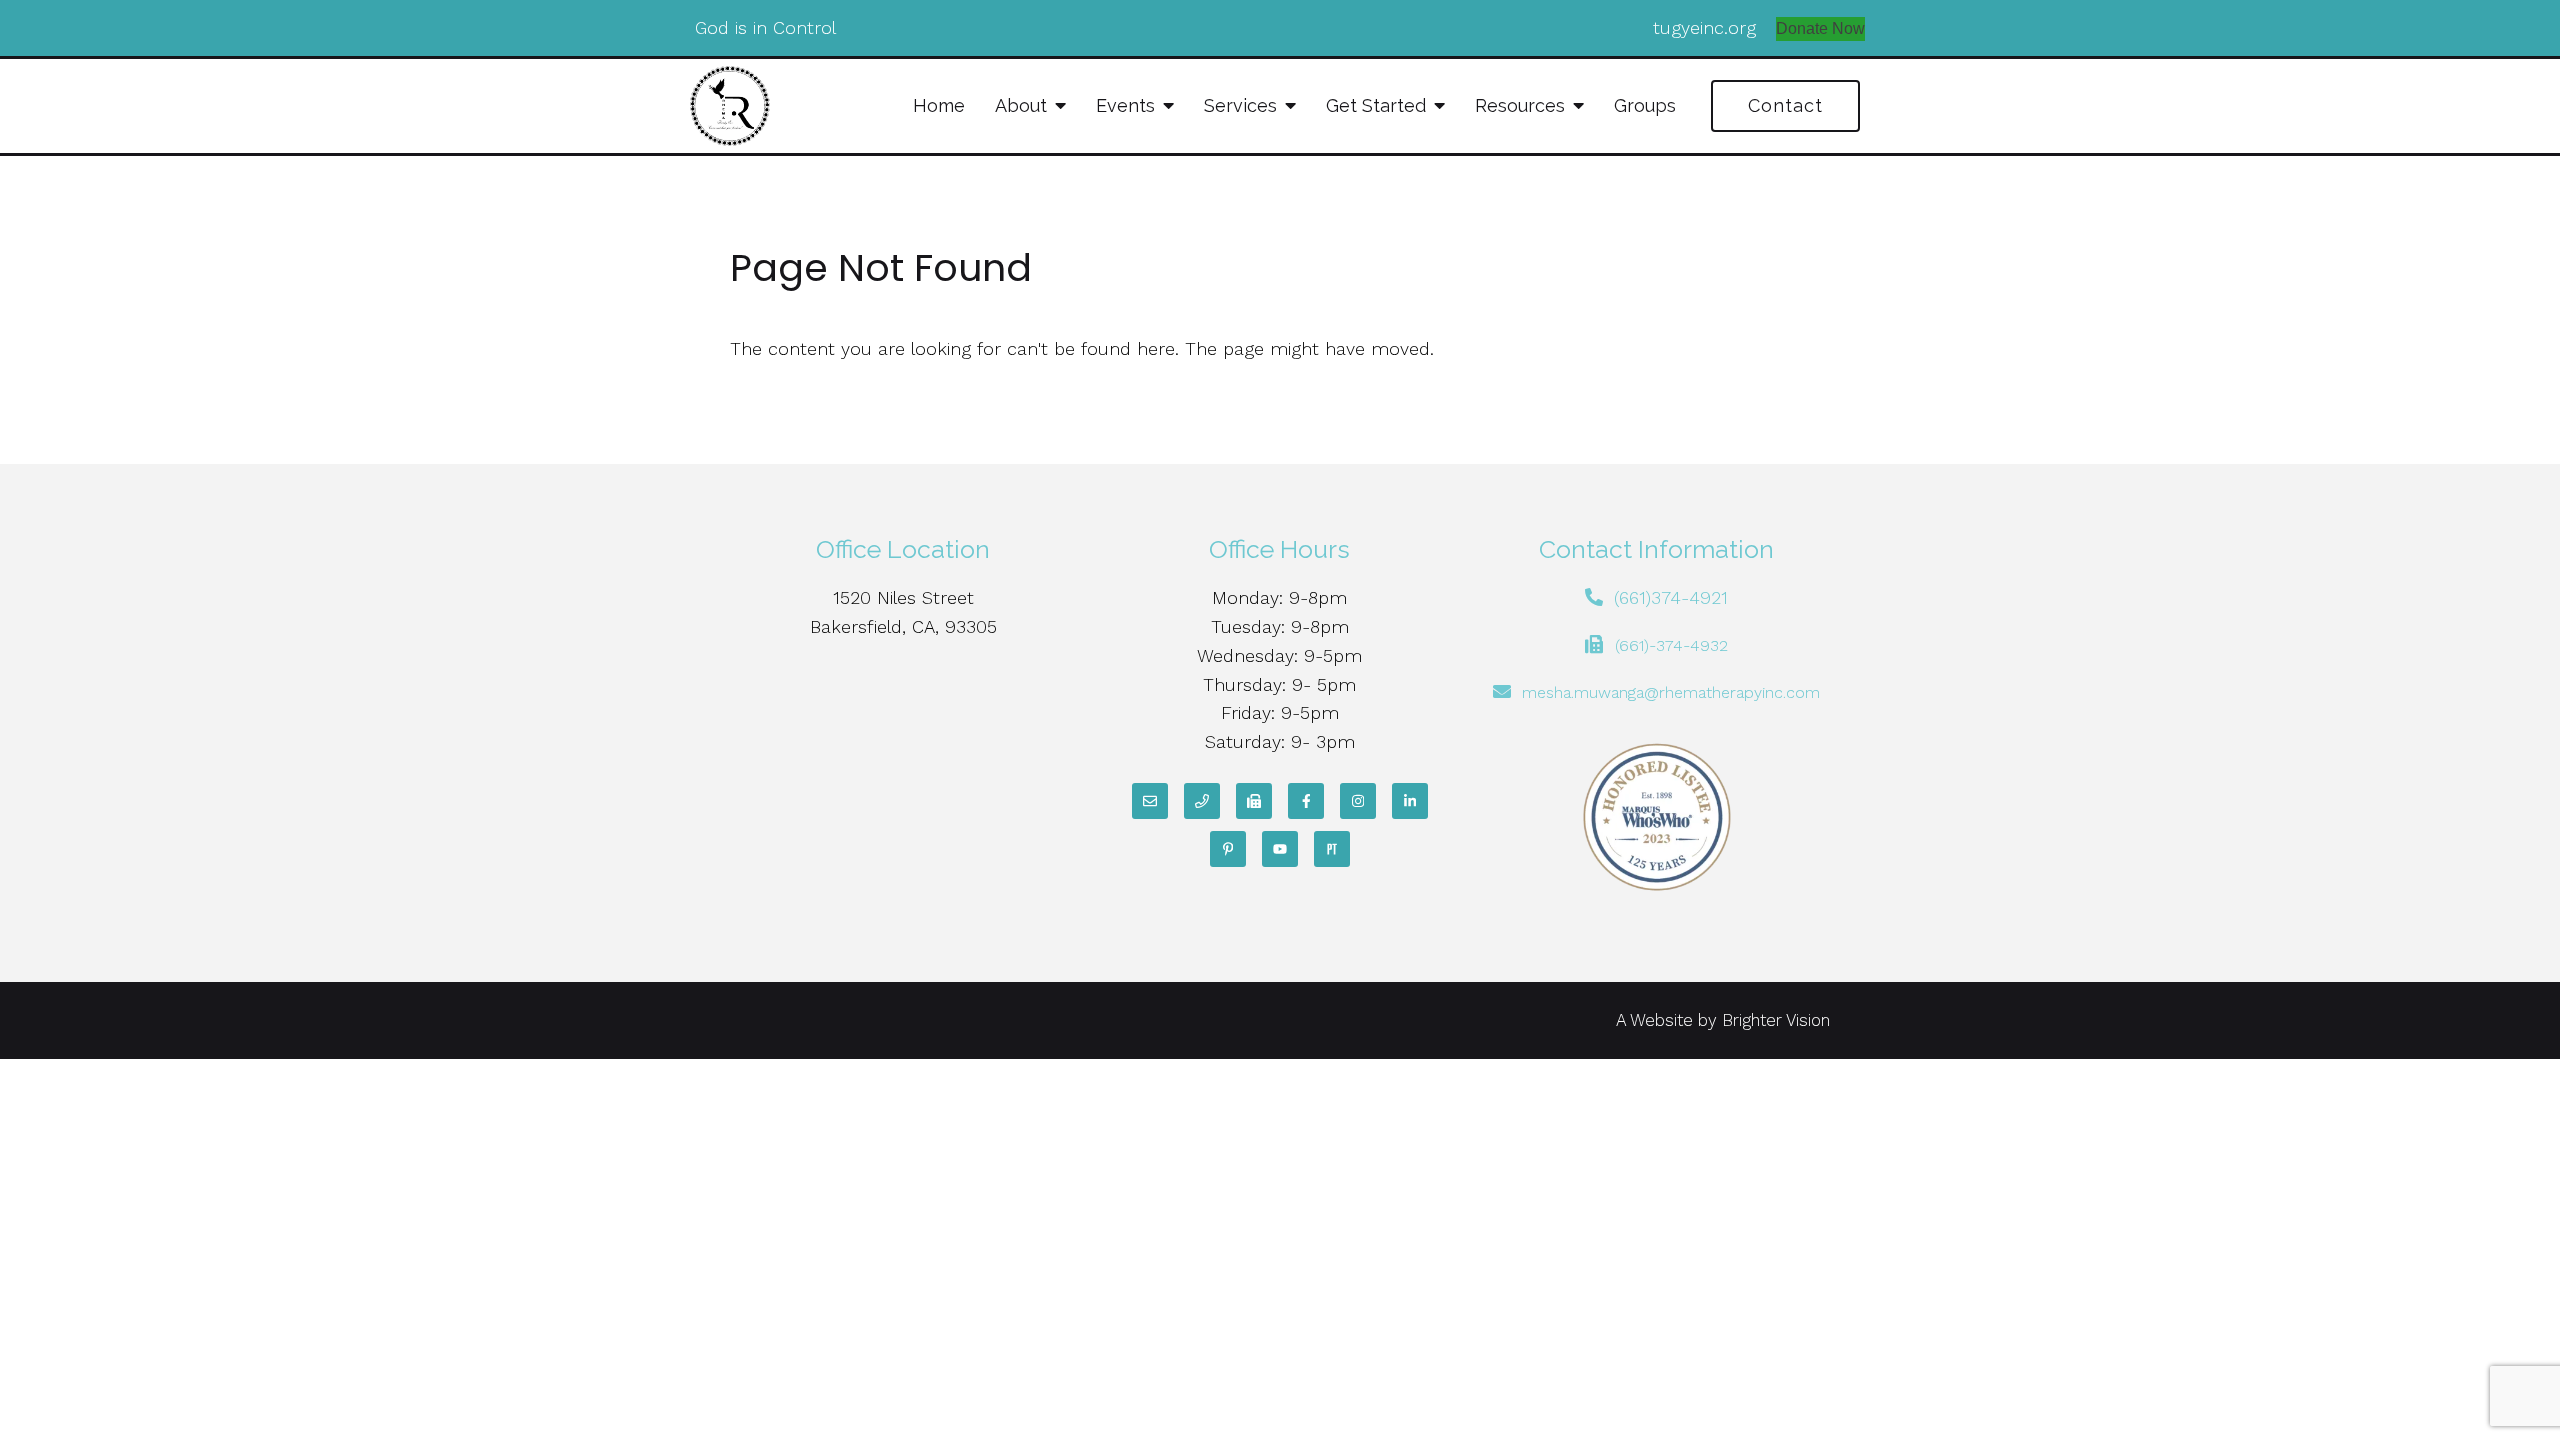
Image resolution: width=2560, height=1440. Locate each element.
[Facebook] (1306, 801)
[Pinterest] (1228, 849)
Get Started (1376, 105)
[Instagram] (1358, 801)
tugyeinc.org (1704, 27)
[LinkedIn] (1410, 801)
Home (939, 105)
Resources (1520, 105)
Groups (1645, 105)
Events (1125, 105)
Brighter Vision (1776, 1020)
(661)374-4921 (1671, 597)
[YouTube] (1280, 849)
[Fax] (1254, 801)
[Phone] (1202, 801)
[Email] (1150, 801)
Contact (1785, 105)
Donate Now (1820, 28)
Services (1240, 105)
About (1021, 105)
